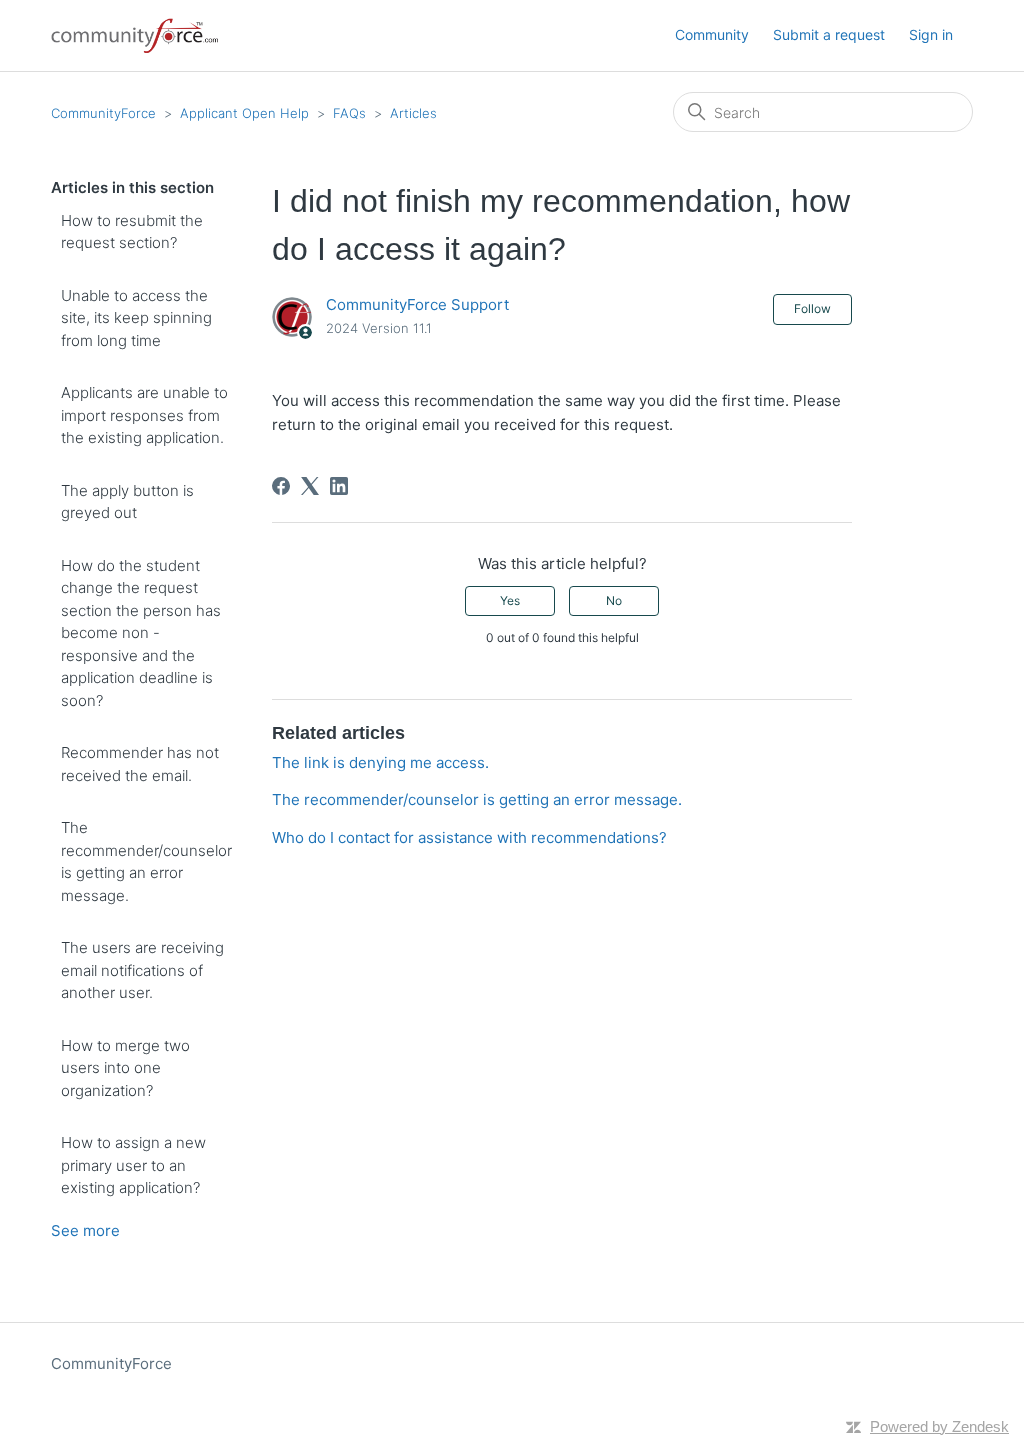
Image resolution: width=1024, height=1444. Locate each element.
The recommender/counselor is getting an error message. (146, 861)
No (614, 600)
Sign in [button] (931, 34)
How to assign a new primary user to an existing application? (133, 1165)
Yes (510, 600)
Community (712, 34)
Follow (812, 308)
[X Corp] (310, 486)
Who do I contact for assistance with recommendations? (469, 837)
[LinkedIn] (339, 486)
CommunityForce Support (417, 304)
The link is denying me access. (380, 762)
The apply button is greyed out (127, 502)
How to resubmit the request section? (132, 232)
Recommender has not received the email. (140, 764)
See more (85, 1230)
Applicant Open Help (244, 113)
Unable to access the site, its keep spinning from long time (136, 318)
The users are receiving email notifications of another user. (142, 970)
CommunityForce (103, 113)
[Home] (136, 35)
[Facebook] (281, 486)
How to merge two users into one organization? (125, 1068)
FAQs (349, 113)
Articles (413, 113)
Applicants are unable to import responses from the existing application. (144, 415)
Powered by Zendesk (939, 1426)
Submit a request (829, 34)
